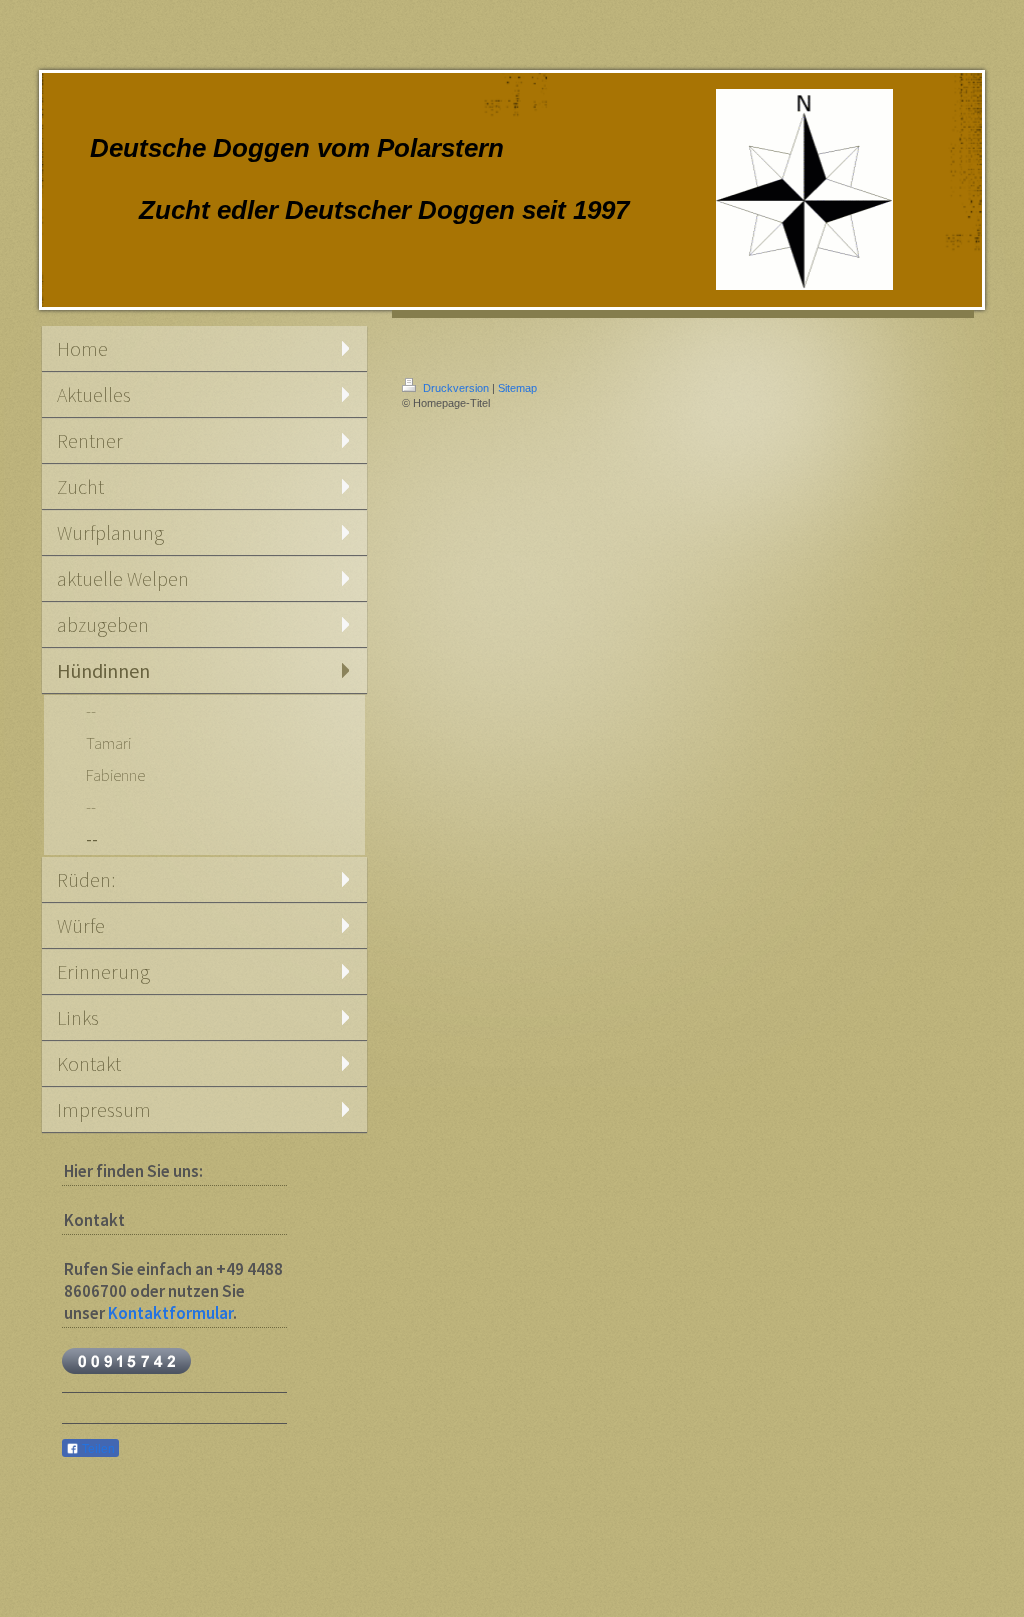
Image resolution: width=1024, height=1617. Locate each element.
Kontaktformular (170, 1313)
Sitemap (517, 388)
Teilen (97, 1449)
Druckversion (456, 388)
